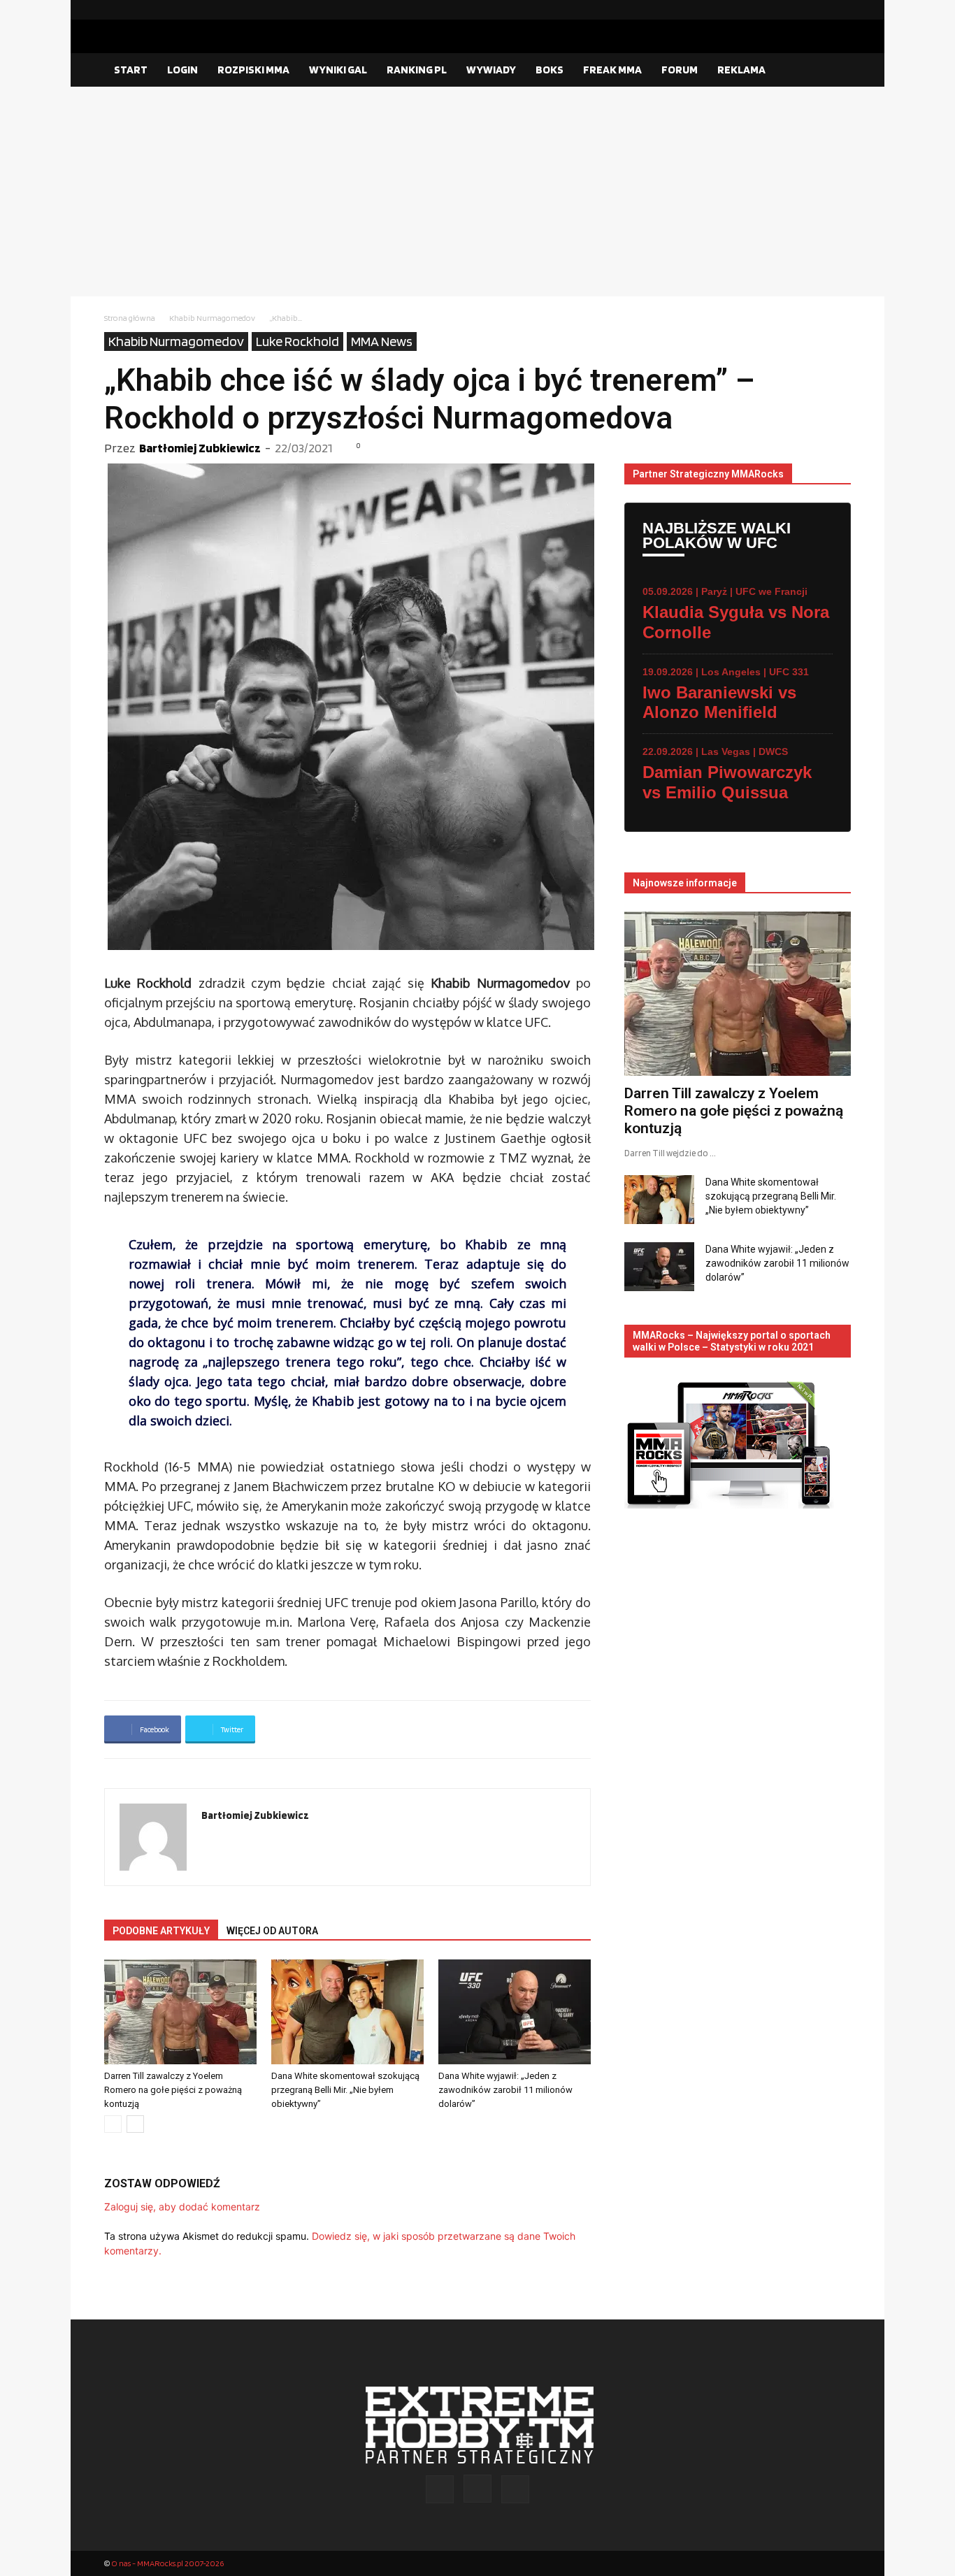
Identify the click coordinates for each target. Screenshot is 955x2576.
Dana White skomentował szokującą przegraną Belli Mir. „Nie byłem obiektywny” (345, 2090)
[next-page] (135, 2124)
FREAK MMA (612, 70)
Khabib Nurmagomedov (212, 318)
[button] (834, 71)
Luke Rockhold (297, 341)
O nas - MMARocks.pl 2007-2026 (167, 2563)
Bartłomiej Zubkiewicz (200, 448)
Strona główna (130, 318)
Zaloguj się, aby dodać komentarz (182, 2207)
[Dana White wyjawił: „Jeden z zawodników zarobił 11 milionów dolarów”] (515, 2012)
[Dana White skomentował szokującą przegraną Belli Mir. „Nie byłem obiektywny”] (347, 2012)
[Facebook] (796, 10)
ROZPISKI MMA (253, 70)
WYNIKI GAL (338, 70)
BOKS (550, 70)
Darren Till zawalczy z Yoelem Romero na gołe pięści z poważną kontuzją (173, 2090)
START (131, 70)
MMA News (382, 341)
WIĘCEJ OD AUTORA (272, 1931)
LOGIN (182, 70)
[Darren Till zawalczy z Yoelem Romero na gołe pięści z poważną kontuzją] (180, 2012)
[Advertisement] (477, 192)
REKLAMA (741, 70)
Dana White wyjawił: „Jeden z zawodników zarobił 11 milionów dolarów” (505, 2090)
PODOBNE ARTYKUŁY (161, 1931)
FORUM (680, 70)
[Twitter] (840, 10)
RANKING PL (417, 70)
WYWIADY (491, 70)
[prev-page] (113, 2124)
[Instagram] (818, 10)
